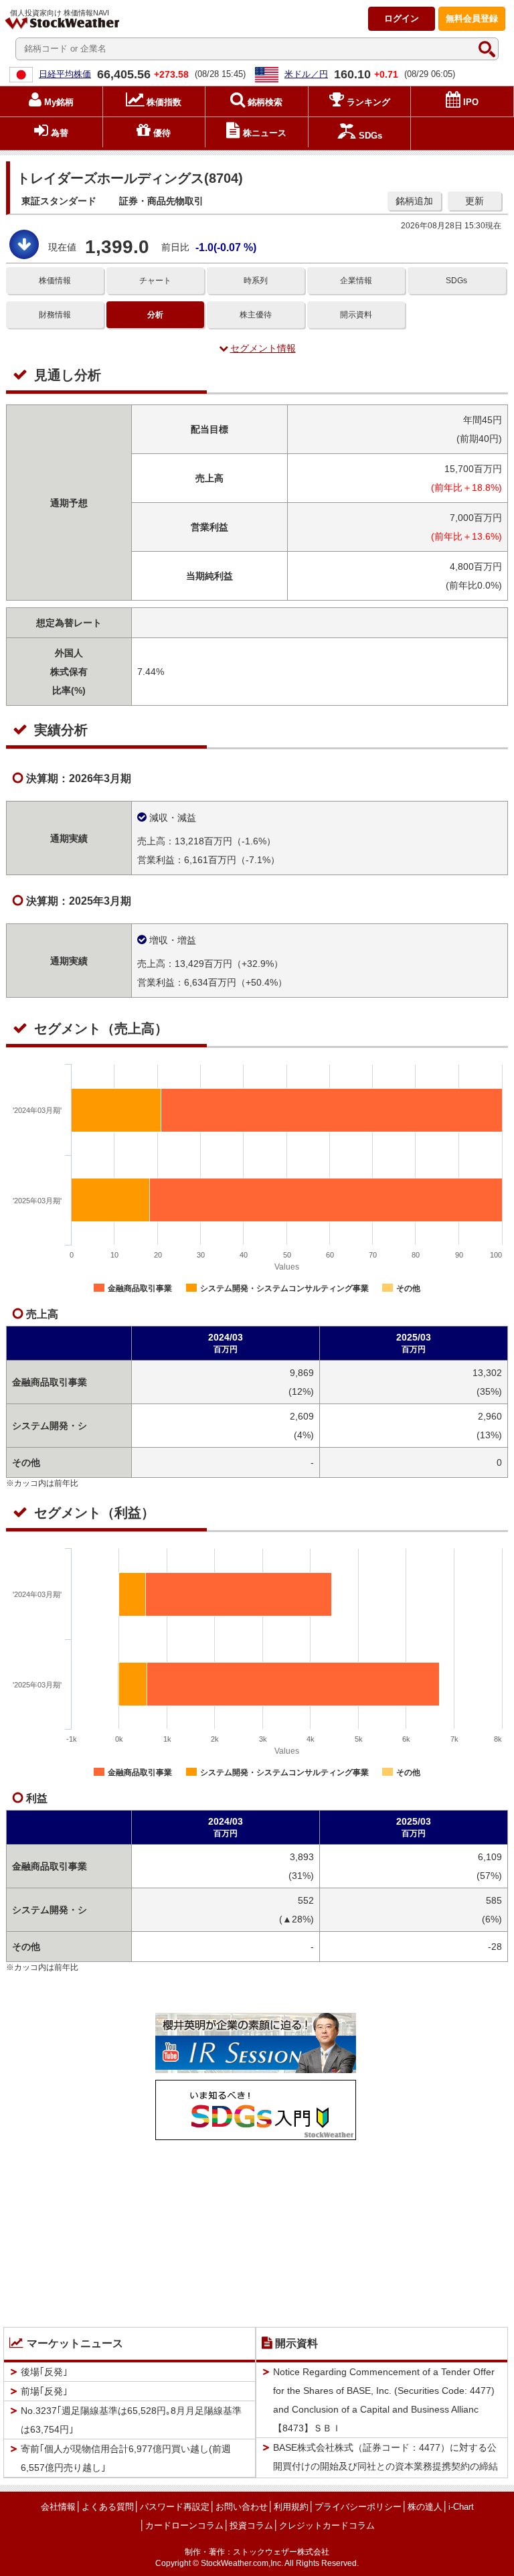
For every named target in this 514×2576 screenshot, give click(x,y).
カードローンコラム (184, 2525)
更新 (475, 201)
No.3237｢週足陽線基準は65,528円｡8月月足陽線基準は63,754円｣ (131, 2420)
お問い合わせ (242, 2507)
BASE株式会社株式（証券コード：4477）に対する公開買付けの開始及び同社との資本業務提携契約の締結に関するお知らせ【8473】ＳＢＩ (385, 2466)
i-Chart (461, 2507)
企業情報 (356, 281)
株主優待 (256, 315)
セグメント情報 (263, 348)
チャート (155, 281)
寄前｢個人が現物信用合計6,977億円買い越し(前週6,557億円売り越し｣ (126, 2458)
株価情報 (55, 281)
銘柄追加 (414, 201)
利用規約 (291, 2507)
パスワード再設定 (175, 2507)
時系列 (256, 281)
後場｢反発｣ (44, 2372)
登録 (472, 18)
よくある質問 (108, 2507)
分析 (155, 315)
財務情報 (55, 315)
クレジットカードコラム (327, 2525)
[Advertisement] (256, 2230)
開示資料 (356, 315)
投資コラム (251, 2525)
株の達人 (425, 2507)
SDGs (456, 281)
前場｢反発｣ (44, 2391)
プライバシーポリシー (358, 2507)
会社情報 (58, 2507)
